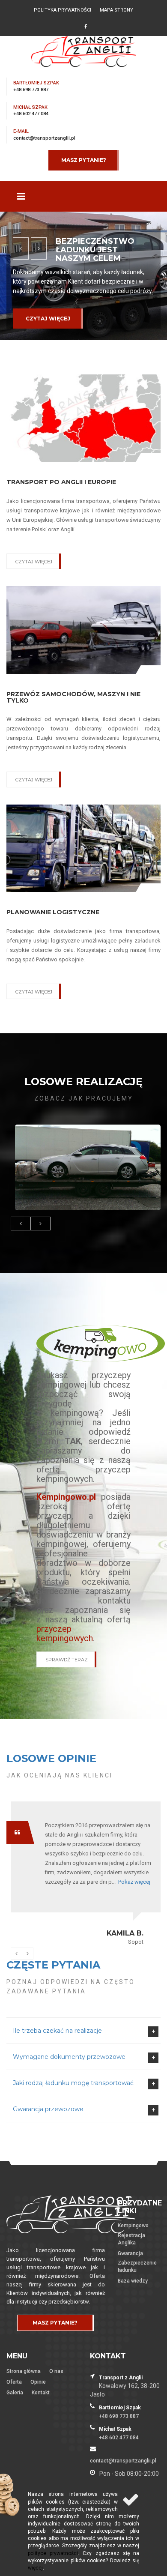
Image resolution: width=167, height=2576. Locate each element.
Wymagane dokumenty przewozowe (69, 2057)
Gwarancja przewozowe (48, 2109)
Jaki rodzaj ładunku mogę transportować (73, 2083)
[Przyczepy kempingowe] (101, 1343)
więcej (35, 2568)
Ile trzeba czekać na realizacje (57, 2031)
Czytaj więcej (48, 319)
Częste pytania (53, 1965)
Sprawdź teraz (67, 1660)
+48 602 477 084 (31, 114)
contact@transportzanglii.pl (44, 138)
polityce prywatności (53, 2553)
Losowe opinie (51, 1758)
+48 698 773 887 (31, 90)
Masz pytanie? (84, 160)
